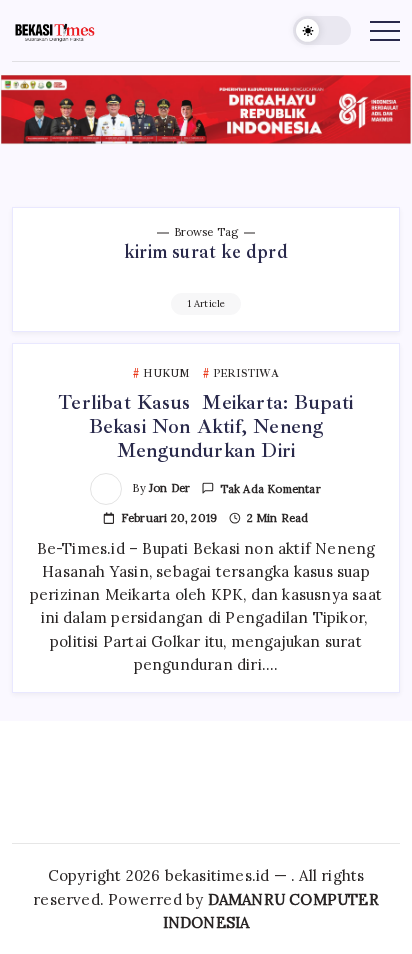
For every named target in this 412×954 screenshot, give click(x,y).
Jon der (169, 488)
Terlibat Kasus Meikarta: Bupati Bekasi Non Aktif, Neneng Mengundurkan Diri (205, 426)
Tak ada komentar (270, 489)
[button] (322, 30)
